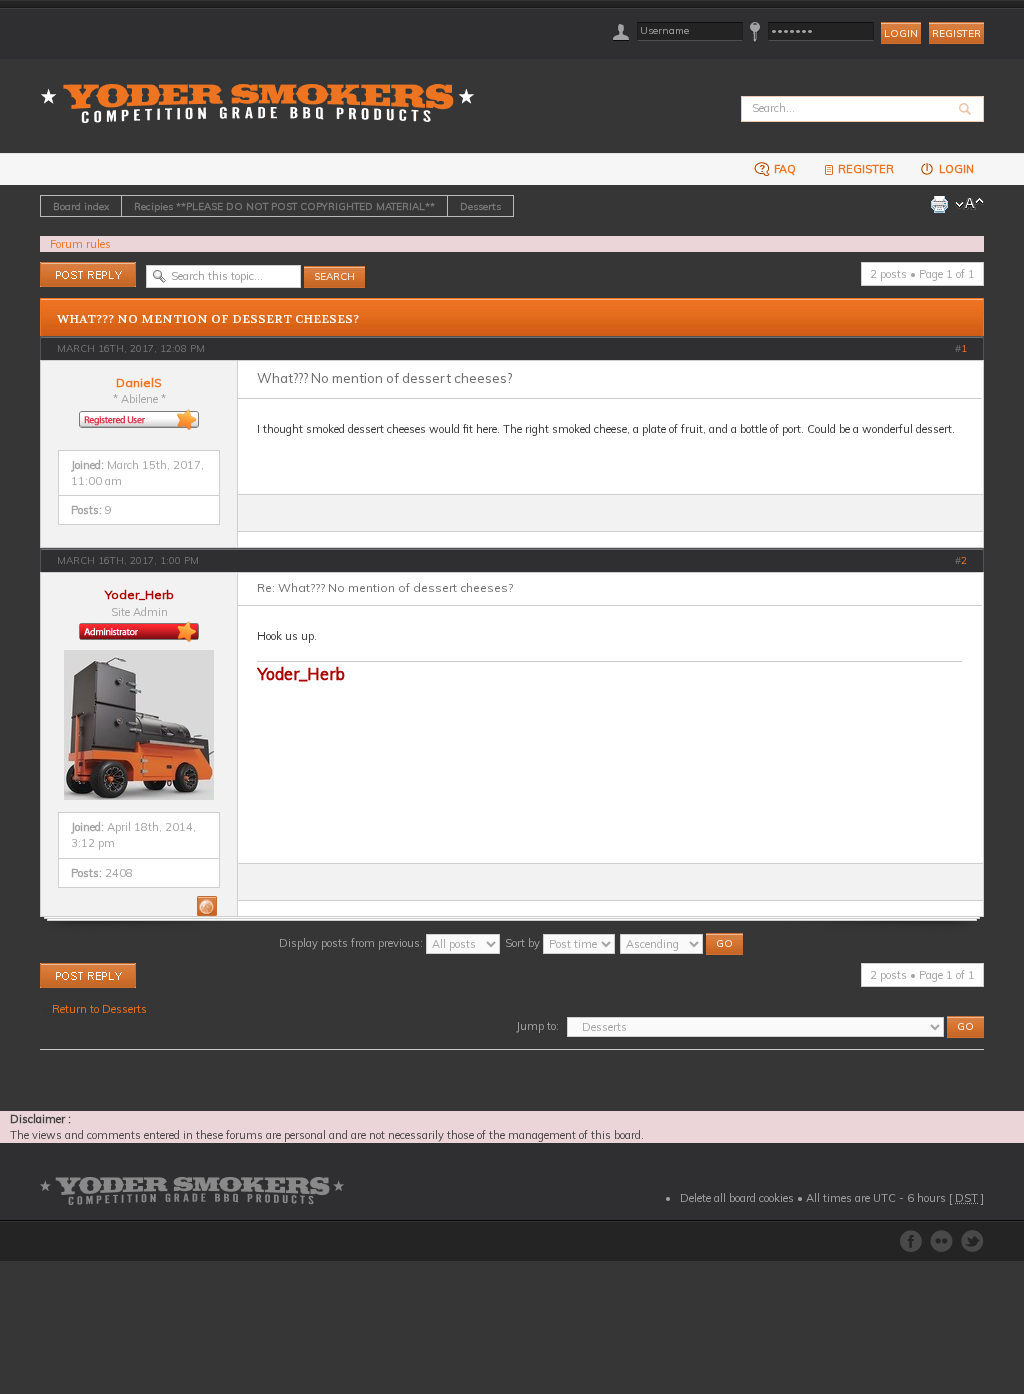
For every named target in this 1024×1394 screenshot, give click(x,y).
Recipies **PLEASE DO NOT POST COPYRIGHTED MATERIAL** (284, 206)
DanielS (139, 382)
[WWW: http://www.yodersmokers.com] (207, 906)
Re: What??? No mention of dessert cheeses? (385, 587)
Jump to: (537, 1026)
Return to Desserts (99, 1009)
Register (956, 33)
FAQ (783, 169)
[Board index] (264, 91)
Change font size (969, 204)
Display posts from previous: (352, 943)
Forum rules (80, 244)
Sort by (524, 943)
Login (955, 169)
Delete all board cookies (737, 1198)
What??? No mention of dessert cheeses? (208, 319)
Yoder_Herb (139, 594)
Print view (939, 204)
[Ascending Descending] (682, 943)
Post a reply (69, 270)
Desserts (480, 206)
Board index (81, 206)
